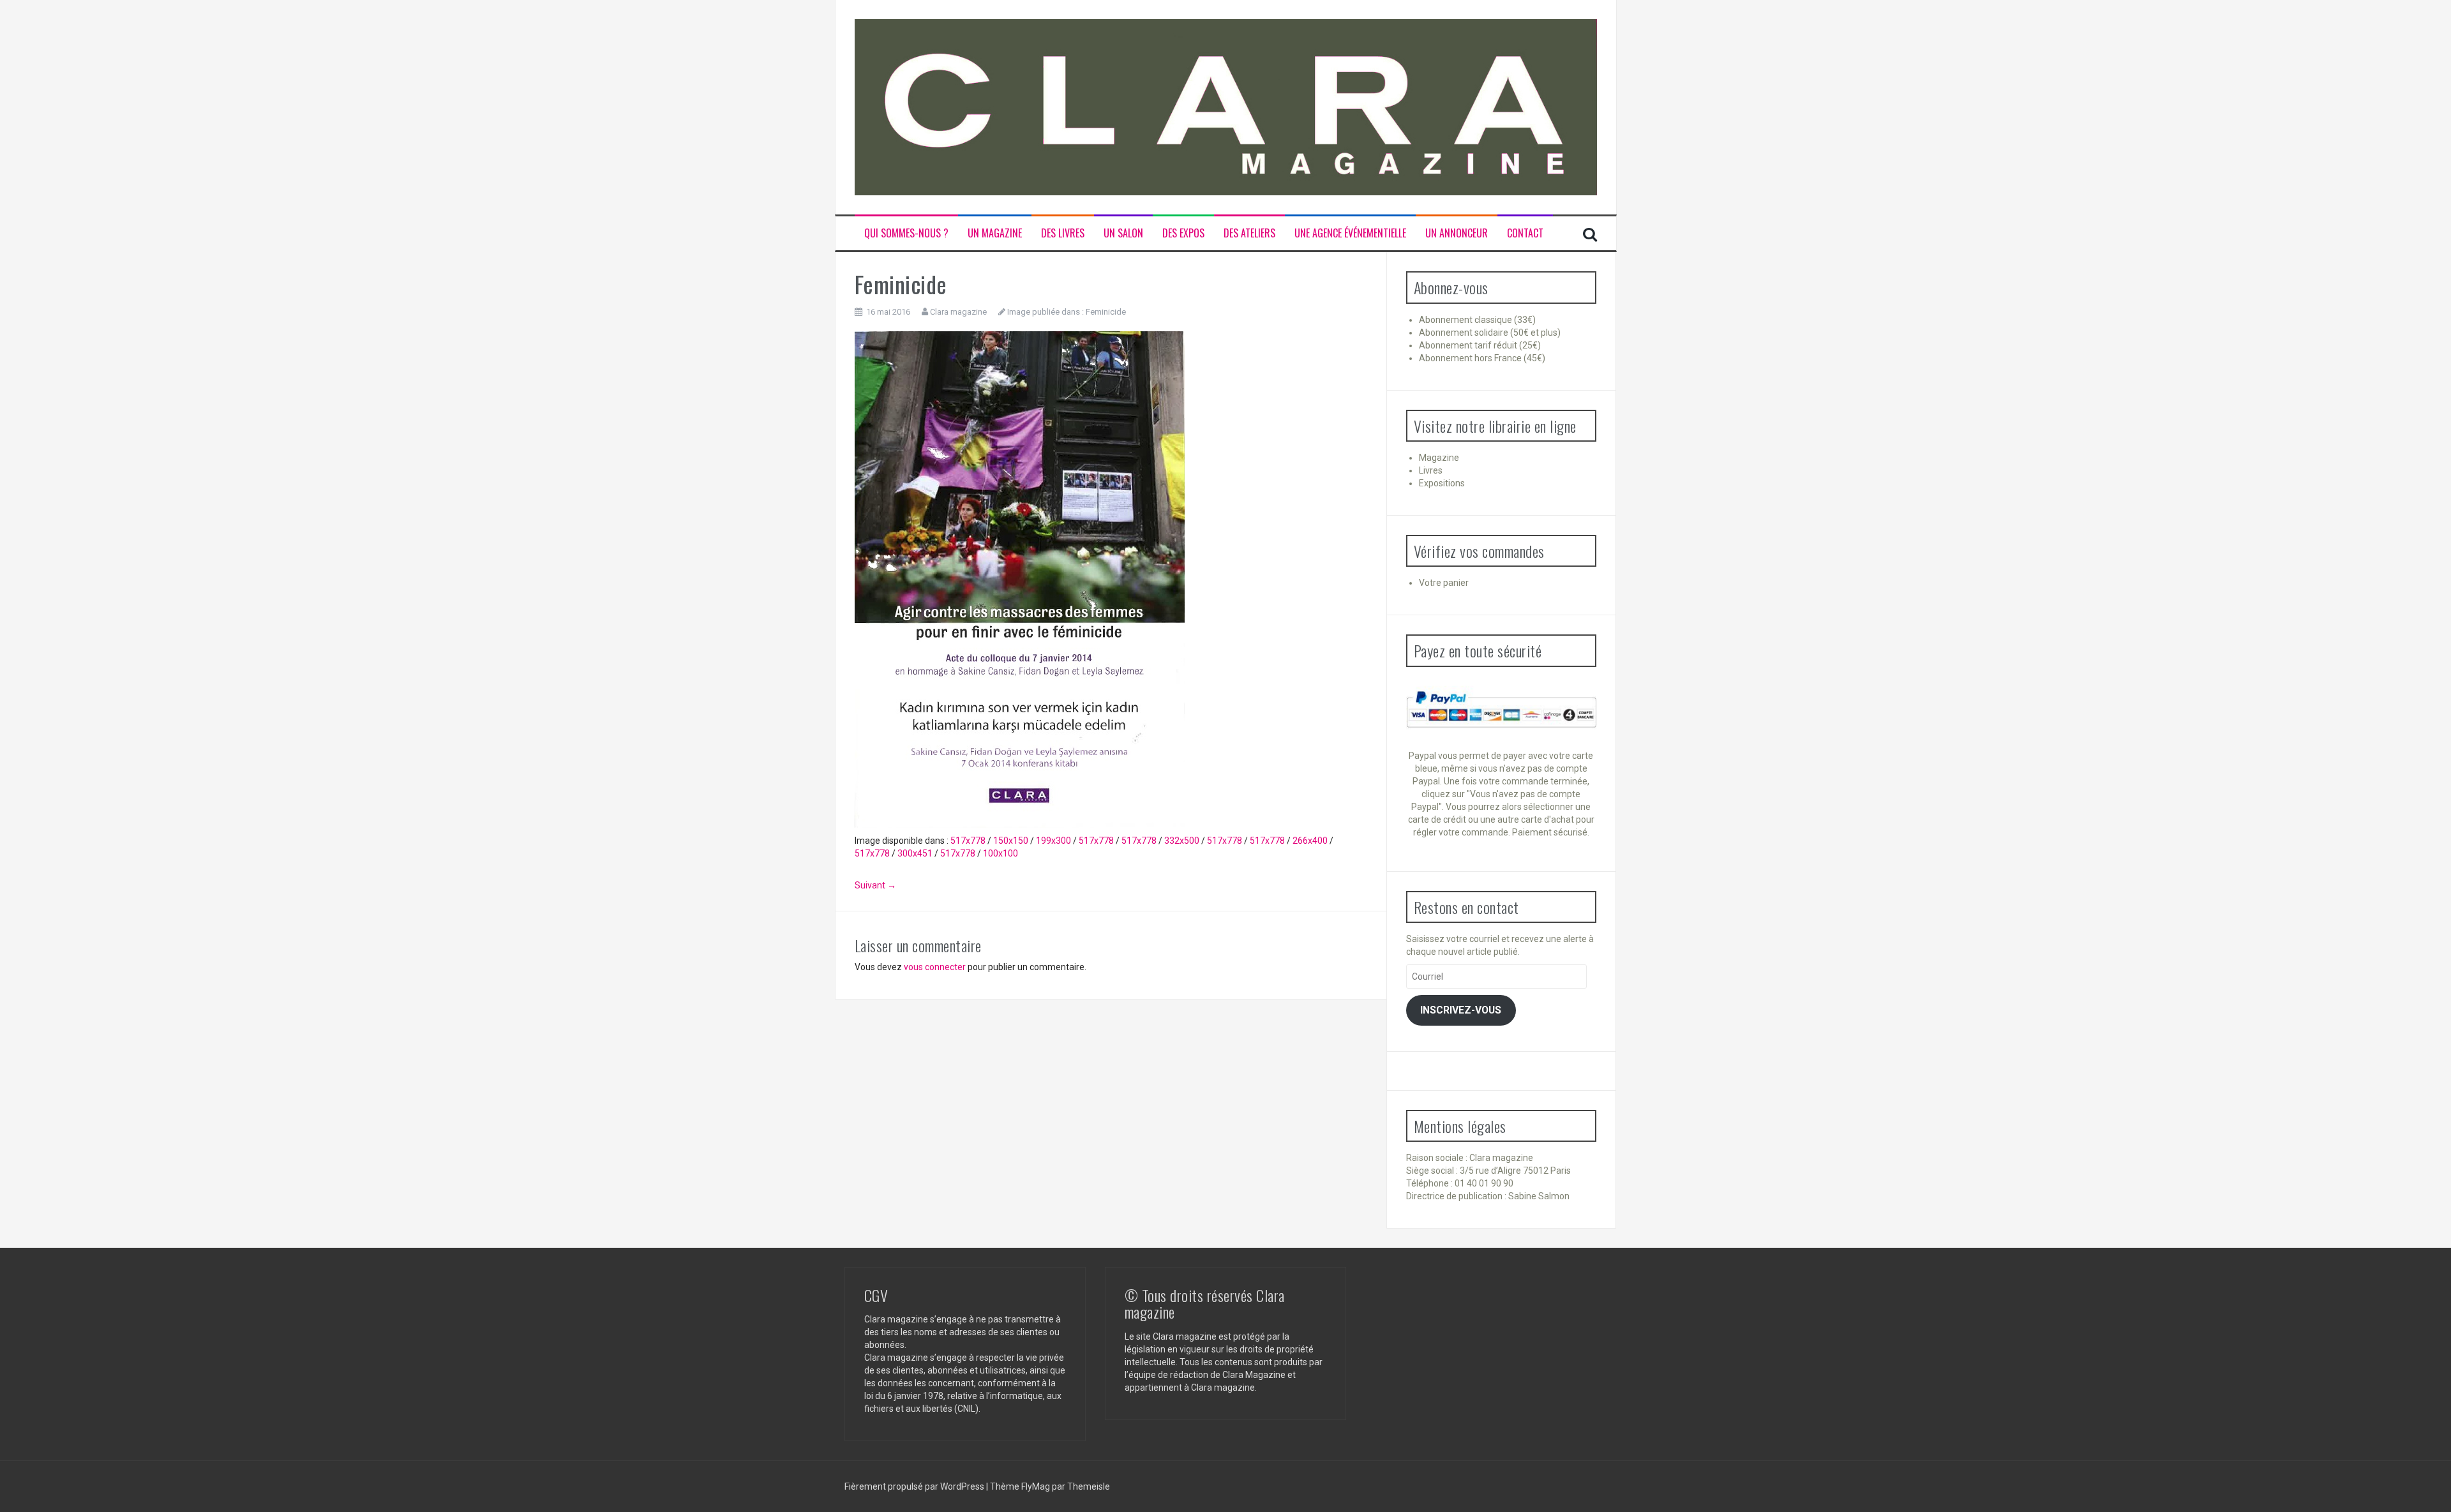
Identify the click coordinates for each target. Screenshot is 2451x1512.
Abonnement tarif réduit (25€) (1480, 345)
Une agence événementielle (1350, 233)
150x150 (1011, 841)
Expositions (1442, 483)
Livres (1431, 470)
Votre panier (1444, 583)
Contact (1525, 233)
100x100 (1001, 853)
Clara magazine (958, 312)
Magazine (1439, 458)
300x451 (915, 853)
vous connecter (935, 967)
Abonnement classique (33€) (1477, 320)
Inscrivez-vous (1461, 1010)
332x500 (1182, 841)
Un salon (1123, 233)
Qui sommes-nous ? (906, 233)
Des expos (1183, 233)
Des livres (1063, 233)
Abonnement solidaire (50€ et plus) (1490, 333)
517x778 (968, 841)
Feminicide (1106, 312)
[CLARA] (1226, 107)
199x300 (1053, 841)
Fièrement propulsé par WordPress (915, 1486)
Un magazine (995, 233)
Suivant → (875, 885)
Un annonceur (1457, 233)
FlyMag (1036, 1486)
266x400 (1310, 841)
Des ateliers (1249, 233)
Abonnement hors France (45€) (1482, 358)
